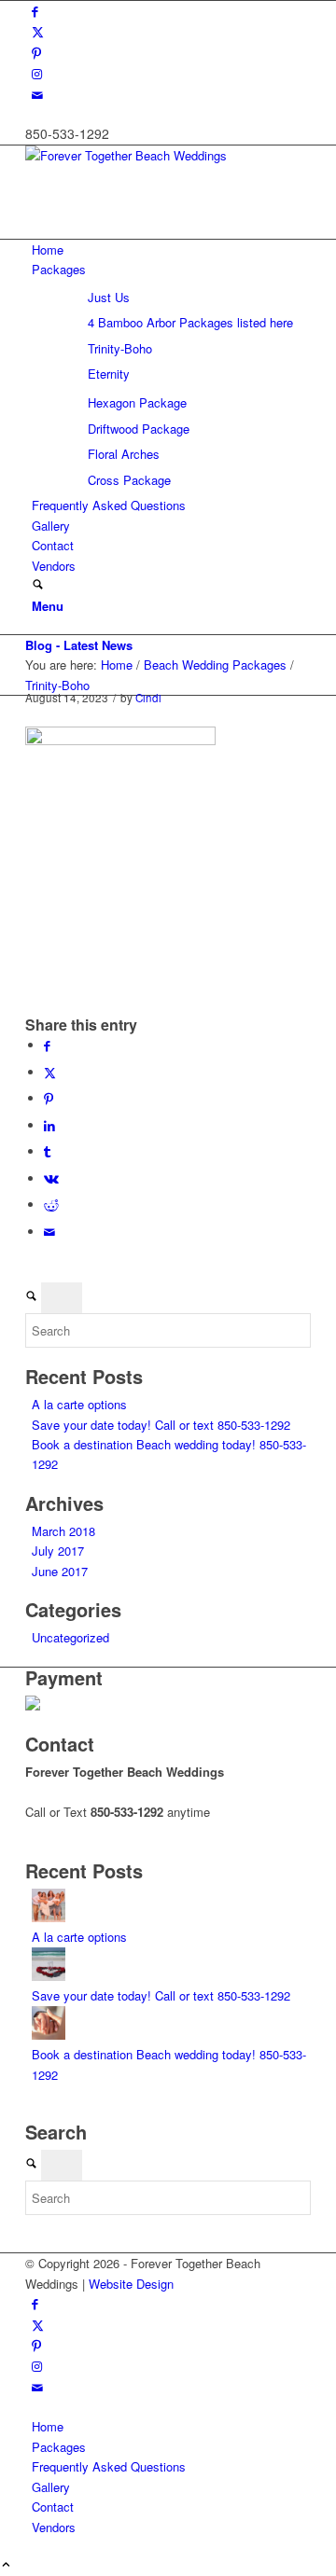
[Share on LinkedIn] (49, 1125)
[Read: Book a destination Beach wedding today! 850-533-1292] (49, 2035)
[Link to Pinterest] (36, 53)
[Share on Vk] (51, 1178)
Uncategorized (70, 1637)
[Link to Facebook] (35, 11)
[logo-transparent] (165, 155)
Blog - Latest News (79, 645)
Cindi (148, 698)
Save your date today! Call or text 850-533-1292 (161, 1425)
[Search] (38, 585)
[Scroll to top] (6, 2565)
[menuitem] (171, 249)
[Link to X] (38, 31)
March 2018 (63, 1531)
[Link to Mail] (37, 95)
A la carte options (79, 1404)
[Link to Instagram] (37, 73)
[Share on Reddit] (51, 1205)
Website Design (131, 2284)
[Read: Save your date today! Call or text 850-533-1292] (49, 1976)
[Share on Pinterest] (49, 1098)
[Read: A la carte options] (49, 1917)
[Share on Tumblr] (47, 1151)
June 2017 (60, 1571)
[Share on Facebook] (47, 1045)
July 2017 (58, 1551)
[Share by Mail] (49, 1232)
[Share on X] (50, 1072)
